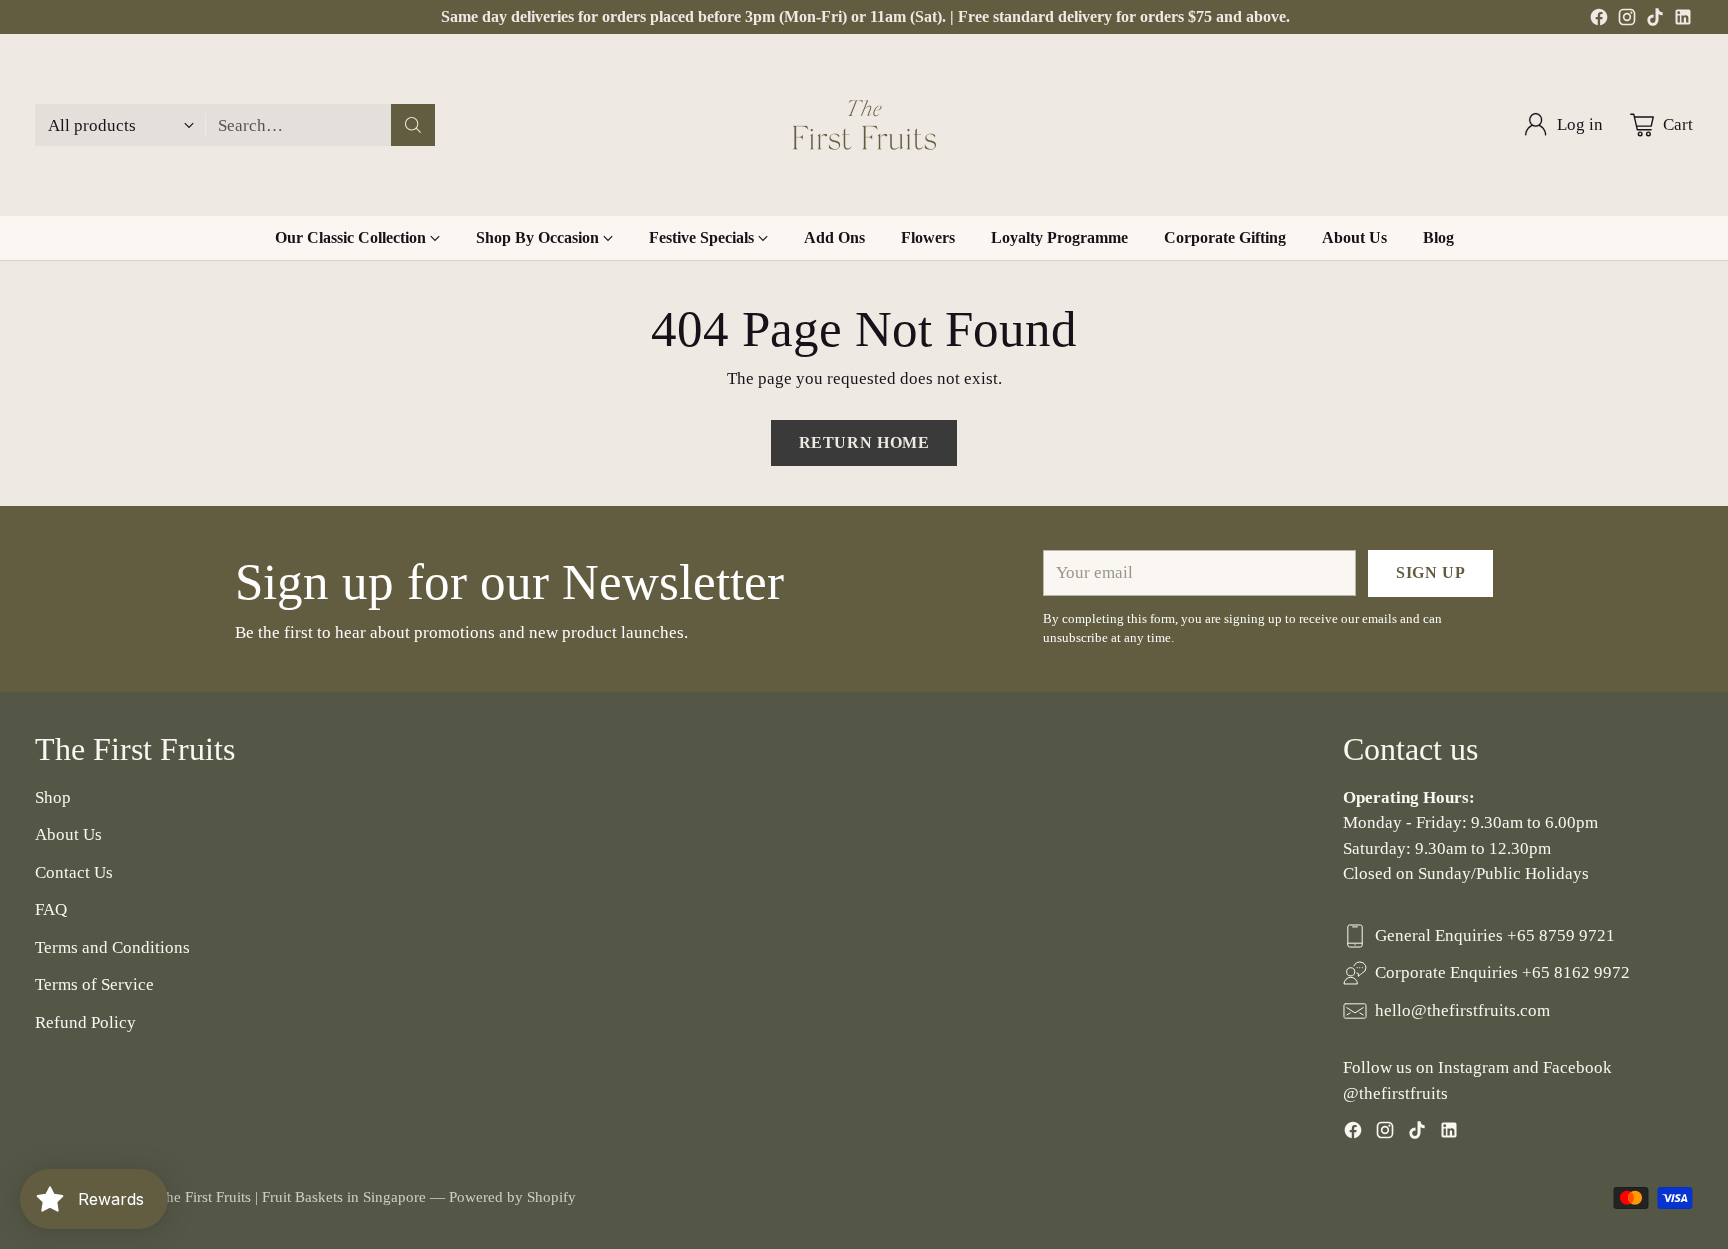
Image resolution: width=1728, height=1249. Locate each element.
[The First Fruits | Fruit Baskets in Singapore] (864, 125)
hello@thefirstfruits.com (1462, 1010)
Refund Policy (85, 1022)
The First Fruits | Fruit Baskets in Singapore (291, 1197)
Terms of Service (94, 984)
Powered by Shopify (512, 1197)
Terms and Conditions (112, 947)
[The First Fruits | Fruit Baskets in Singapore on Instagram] (1627, 21)
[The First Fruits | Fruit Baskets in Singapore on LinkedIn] (1683, 21)
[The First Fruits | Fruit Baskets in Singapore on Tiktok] (1655, 21)
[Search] (413, 125)
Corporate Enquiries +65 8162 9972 (1502, 972)
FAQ (51, 909)
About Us (68, 834)
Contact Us (74, 872)
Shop (53, 797)
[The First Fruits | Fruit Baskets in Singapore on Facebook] (1599, 21)
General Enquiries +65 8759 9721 (1495, 935)
